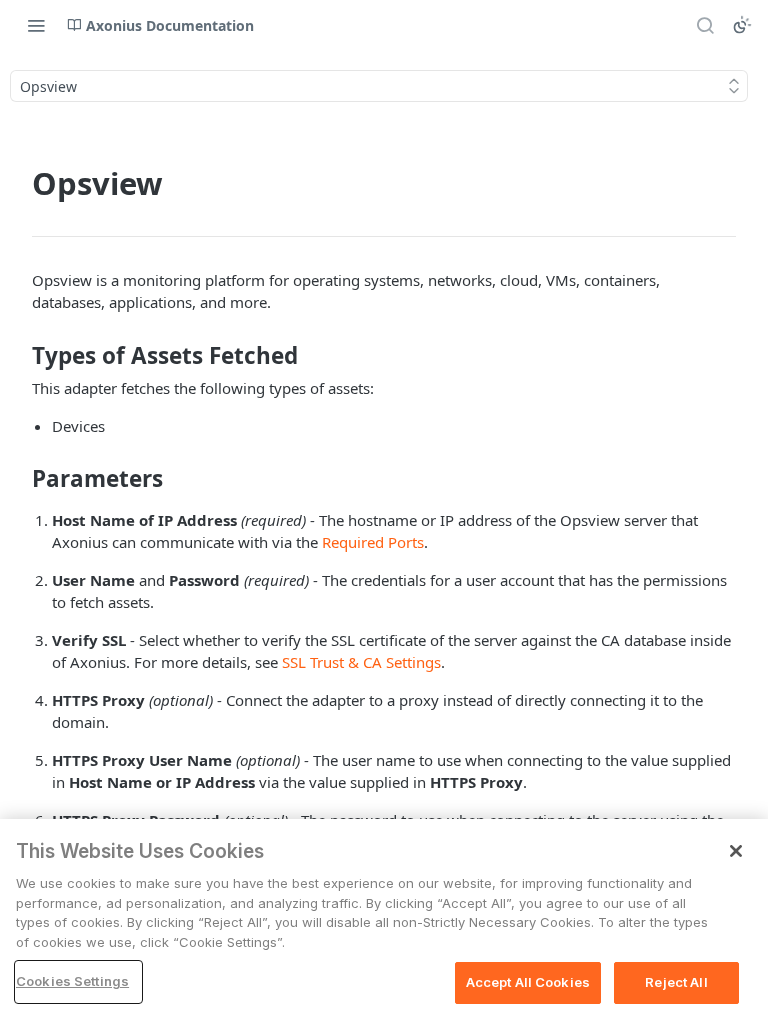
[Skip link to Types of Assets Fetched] (18, 356)
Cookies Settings (72, 981)
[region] (384, 921)
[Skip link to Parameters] (18, 479)
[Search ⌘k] (705, 25)
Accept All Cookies (528, 982)
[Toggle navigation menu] (36, 25)
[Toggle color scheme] (742, 25)
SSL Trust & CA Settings (361, 662)
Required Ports (373, 542)
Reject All (676, 982)
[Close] (736, 851)
